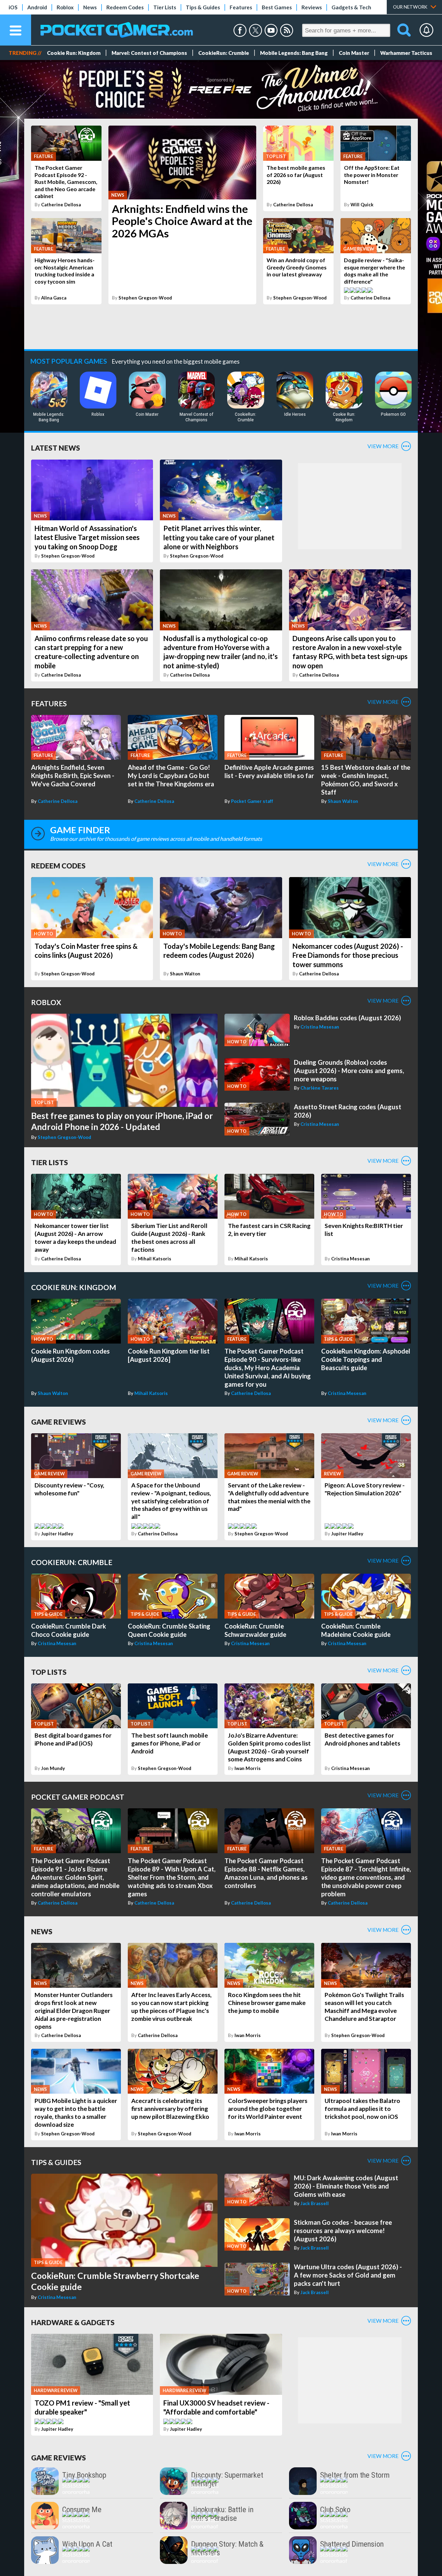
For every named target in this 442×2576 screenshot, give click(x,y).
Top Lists (49, 1672)
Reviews (312, 7)
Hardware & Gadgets (73, 2322)
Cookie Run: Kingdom (74, 53)
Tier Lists (165, 7)
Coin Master (354, 53)
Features (241, 7)
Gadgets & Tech (351, 7)
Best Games (277, 7)
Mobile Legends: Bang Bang (294, 53)
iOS (13, 7)
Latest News (56, 448)
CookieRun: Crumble (224, 53)
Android (37, 7)
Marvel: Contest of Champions (149, 53)
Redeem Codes (125, 7)
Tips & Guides (203, 7)
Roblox (65, 7)
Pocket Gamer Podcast (78, 1797)
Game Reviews (59, 1422)
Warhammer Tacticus (406, 53)
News (90, 7)
